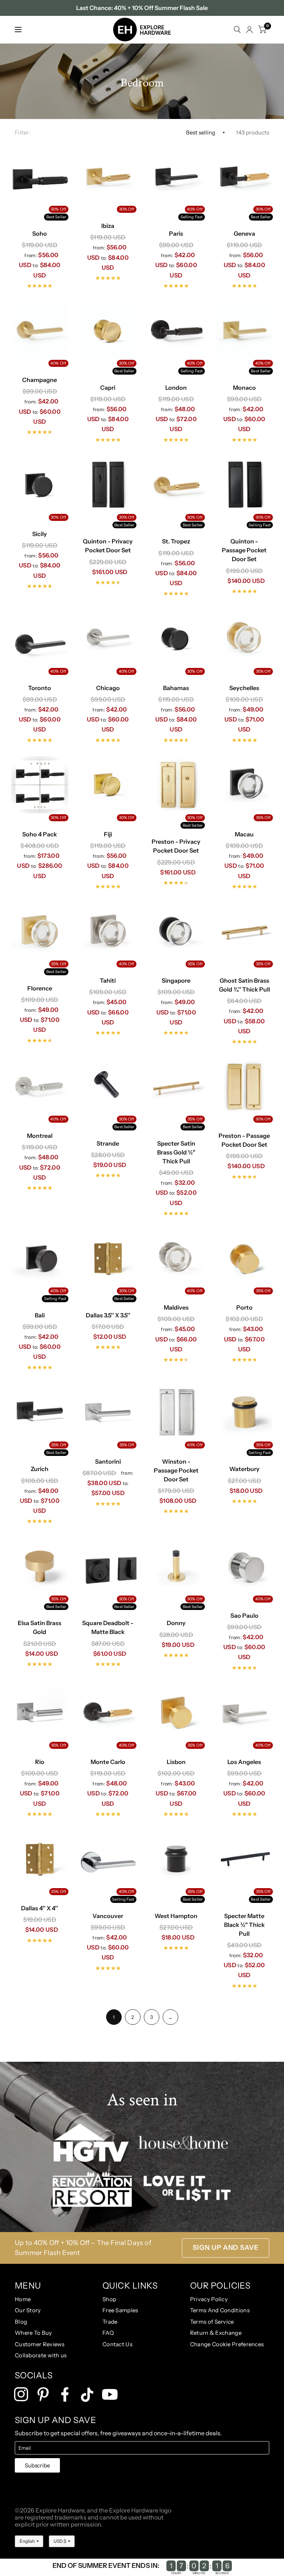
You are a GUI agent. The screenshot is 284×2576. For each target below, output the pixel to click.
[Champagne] (40, 331)
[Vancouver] (108, 1859)
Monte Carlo (108, 1762)
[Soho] (40, 177)
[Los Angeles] (245, 1712)
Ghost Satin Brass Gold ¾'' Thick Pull (244, 985)
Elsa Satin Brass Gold (40, 1627)
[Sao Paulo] (245, 1566)
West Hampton (176, 1916)
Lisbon (176, 1762)
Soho (40, 233)
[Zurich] (40, 1412)
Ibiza (108, 226)
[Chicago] (108, 639)
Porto (244, 1307)
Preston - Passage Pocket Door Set (244, 1140)
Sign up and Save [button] (225, 2248)
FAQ (108, 2333)
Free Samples (120, 2310)
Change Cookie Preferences (227, 2344)
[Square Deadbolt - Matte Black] (108, 1566)
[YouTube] (110, 2394)
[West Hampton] (176, 1859)
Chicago (108, 688)
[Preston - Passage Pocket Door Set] (245, 1087)
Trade (110, 2322)
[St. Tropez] (176, 485)
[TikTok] (87, 2395)
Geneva (244, 233)
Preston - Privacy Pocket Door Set (176, 846)
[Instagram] (21, 2394)
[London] (176, 331)
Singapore (176, 980)
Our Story (28, 2310)
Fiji (108, 834)
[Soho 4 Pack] (40, 785)
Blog (21, 2322)
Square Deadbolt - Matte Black (108, 1627)
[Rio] (40, 1712)
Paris (176, 233)
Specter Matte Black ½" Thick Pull (244, 1925)
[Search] (237, 30)
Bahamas (176, 688)
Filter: (23, 132)
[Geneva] (245, 177)
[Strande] (108, 1087)
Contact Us (117, 2344)
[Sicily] (40, 485)
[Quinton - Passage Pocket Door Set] (245, 485)
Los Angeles (244, 1762)
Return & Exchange (216, 2333)
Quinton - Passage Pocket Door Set (244, 550)
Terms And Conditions (220, 2310)
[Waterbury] (245, 1412)
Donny (176, 1623)
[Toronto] (40, 639)
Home (23, 2299)
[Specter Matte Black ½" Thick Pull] (245, 1859)
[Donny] (176, 1566)
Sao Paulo (244, 1615)
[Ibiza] (108, 177)
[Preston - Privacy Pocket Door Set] (176, 785)
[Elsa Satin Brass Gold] (40, 1566)
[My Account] (249, 30)
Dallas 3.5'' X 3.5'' (108, 1315)
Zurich (40, 1469)
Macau (244, 834)
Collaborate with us (41, 2355)
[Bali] (40, 1258)
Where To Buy (33, 2333)
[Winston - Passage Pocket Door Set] (176, 1412)
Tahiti (108, 980)
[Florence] (40, 932)
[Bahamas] (176, 639)
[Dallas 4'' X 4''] (40, 1859)
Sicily (40, 534)
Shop (109, 2299)
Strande (108, 1143)
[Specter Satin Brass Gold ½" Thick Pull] (176, 1087)
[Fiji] (108, 785)
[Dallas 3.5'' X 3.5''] (108, 1258)
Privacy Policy (209, 2299)
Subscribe (37, 2465)
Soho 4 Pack (40, 834)
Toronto (40, 688)
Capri (108, 388)
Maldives (176, 1307)
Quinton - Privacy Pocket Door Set (108, 546)
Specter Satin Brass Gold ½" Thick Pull (176, 1152)
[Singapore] (176, 932)
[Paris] (176, 177)
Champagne (40, 380)
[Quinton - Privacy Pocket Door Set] (108, 485)
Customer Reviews (40, 2344)
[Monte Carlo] (108, 1712)
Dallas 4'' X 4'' (40, 1908)
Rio (40, 1762)
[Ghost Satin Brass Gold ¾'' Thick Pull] (245, 932)
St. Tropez (176, 541)
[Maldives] (176, 1258)
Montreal (40, 1136)
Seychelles (244, 688)
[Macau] (245, 785)
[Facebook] (65, 2394)
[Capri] (108, 331)
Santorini (108, 1461)
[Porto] (245, 1258)
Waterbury (244, 1469)
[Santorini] (108, 1412)
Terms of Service (212, 2322)
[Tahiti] (108, 932)
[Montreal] (40, 1087)
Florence (40, 988)
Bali (40, 1315)
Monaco (244, 388)
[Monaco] (245, 331)
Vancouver (108, 1916)
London (176, 388)
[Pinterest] (43, 2394)
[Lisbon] (176, 1712)
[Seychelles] (245, 639)
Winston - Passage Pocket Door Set (176, 1470)
